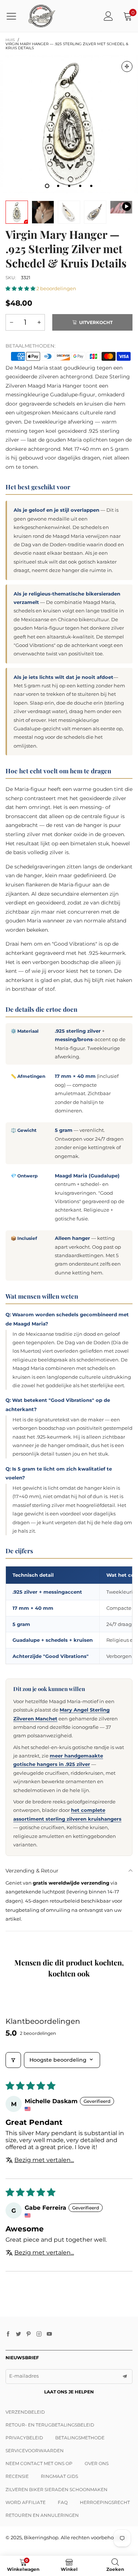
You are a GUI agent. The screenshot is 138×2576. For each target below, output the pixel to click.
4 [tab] (80, 186)
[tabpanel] (69, 124)
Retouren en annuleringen (42, 2515)
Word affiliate (26, 2502)
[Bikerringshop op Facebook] (8, 2334)
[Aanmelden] (108, 16)
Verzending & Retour (32, 1871)
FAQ (63, 2502)
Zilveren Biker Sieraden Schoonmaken (56, 2489)
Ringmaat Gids (59, 2476)
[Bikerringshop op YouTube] (49, 2334)
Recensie (17, 2476)
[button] (21, 288)
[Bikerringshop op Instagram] (39, 2334)
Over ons (97, 2463)
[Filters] (13, 2060)
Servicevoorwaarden (35, 2451)
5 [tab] (91, 186)
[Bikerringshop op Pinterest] (29, 2334)
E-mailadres (24, 2376)
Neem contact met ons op (39, 2463)
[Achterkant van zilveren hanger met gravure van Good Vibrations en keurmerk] (69, 212)
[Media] (127, 66)
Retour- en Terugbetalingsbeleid (50, 2425)
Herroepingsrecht (105, 2502)
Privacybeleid (24, 2438)
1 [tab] (47, 186)
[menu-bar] (14, 16)
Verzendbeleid (25, 2412)
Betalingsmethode (80, 2438)
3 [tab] (69, 186)
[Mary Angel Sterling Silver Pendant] (121, 207)
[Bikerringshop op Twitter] (18, 2334)
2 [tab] (58, 186)
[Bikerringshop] (41, 16)
